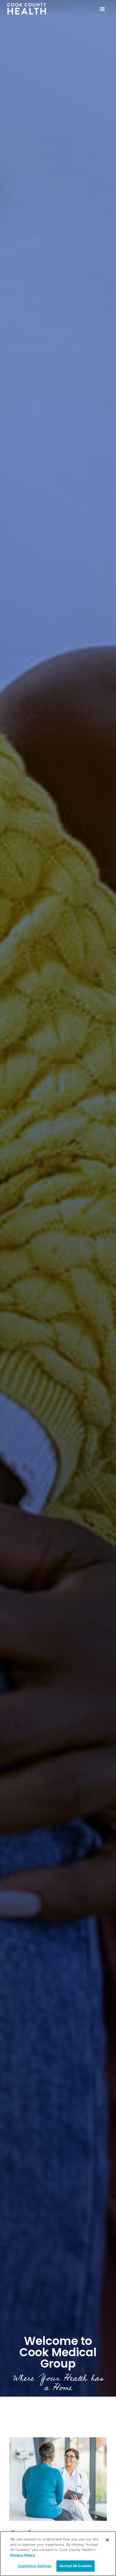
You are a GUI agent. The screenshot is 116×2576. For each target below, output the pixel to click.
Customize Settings (35, 2566)
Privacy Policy (23, 2555)
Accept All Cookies (76, 2566)
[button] (102, 9)
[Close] (107, 2540)
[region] (58, 2554)
